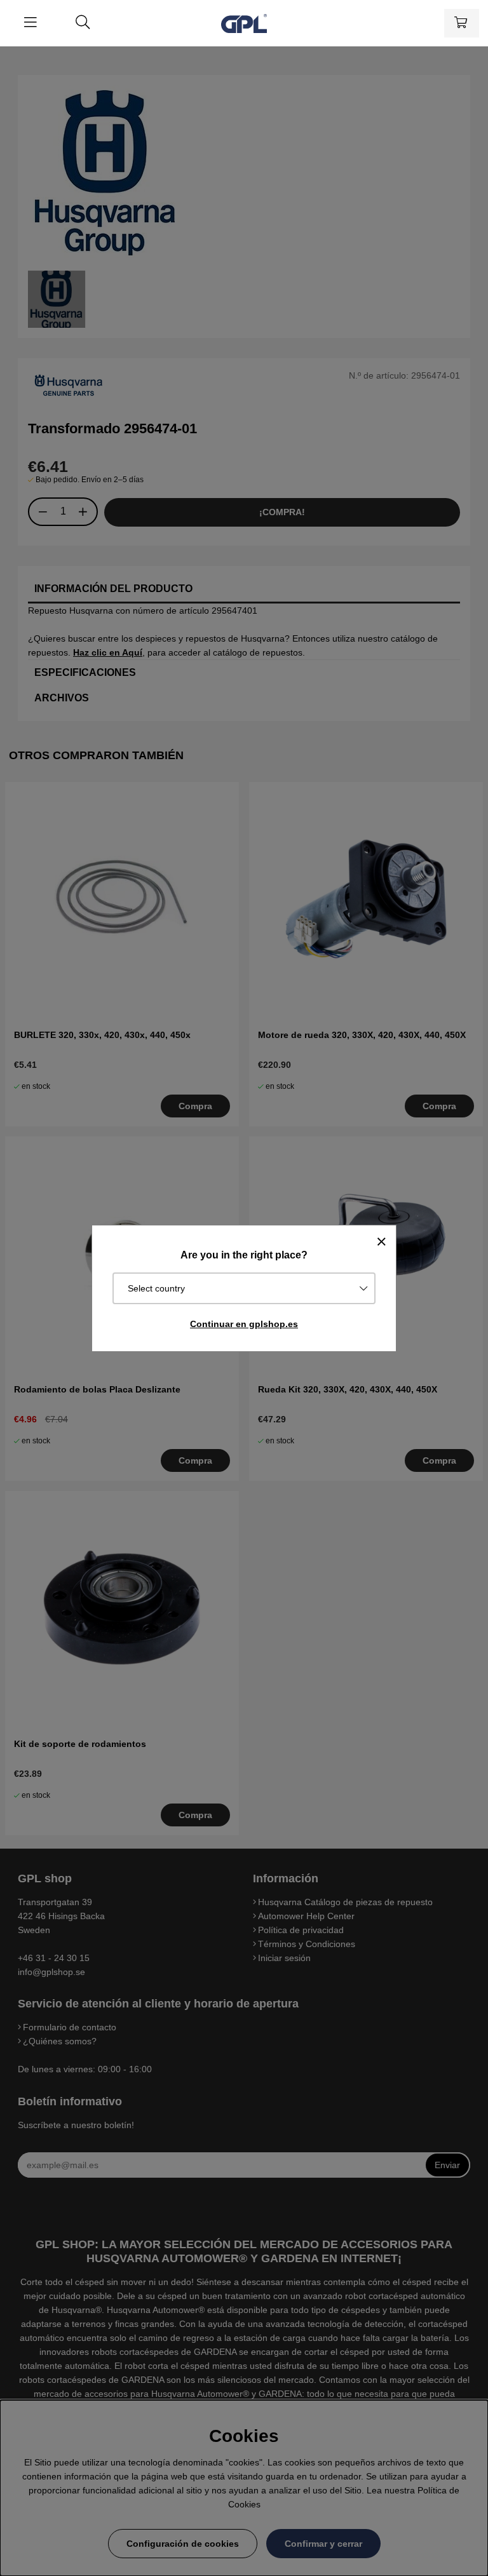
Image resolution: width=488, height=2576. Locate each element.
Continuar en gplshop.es (244, 1324)
